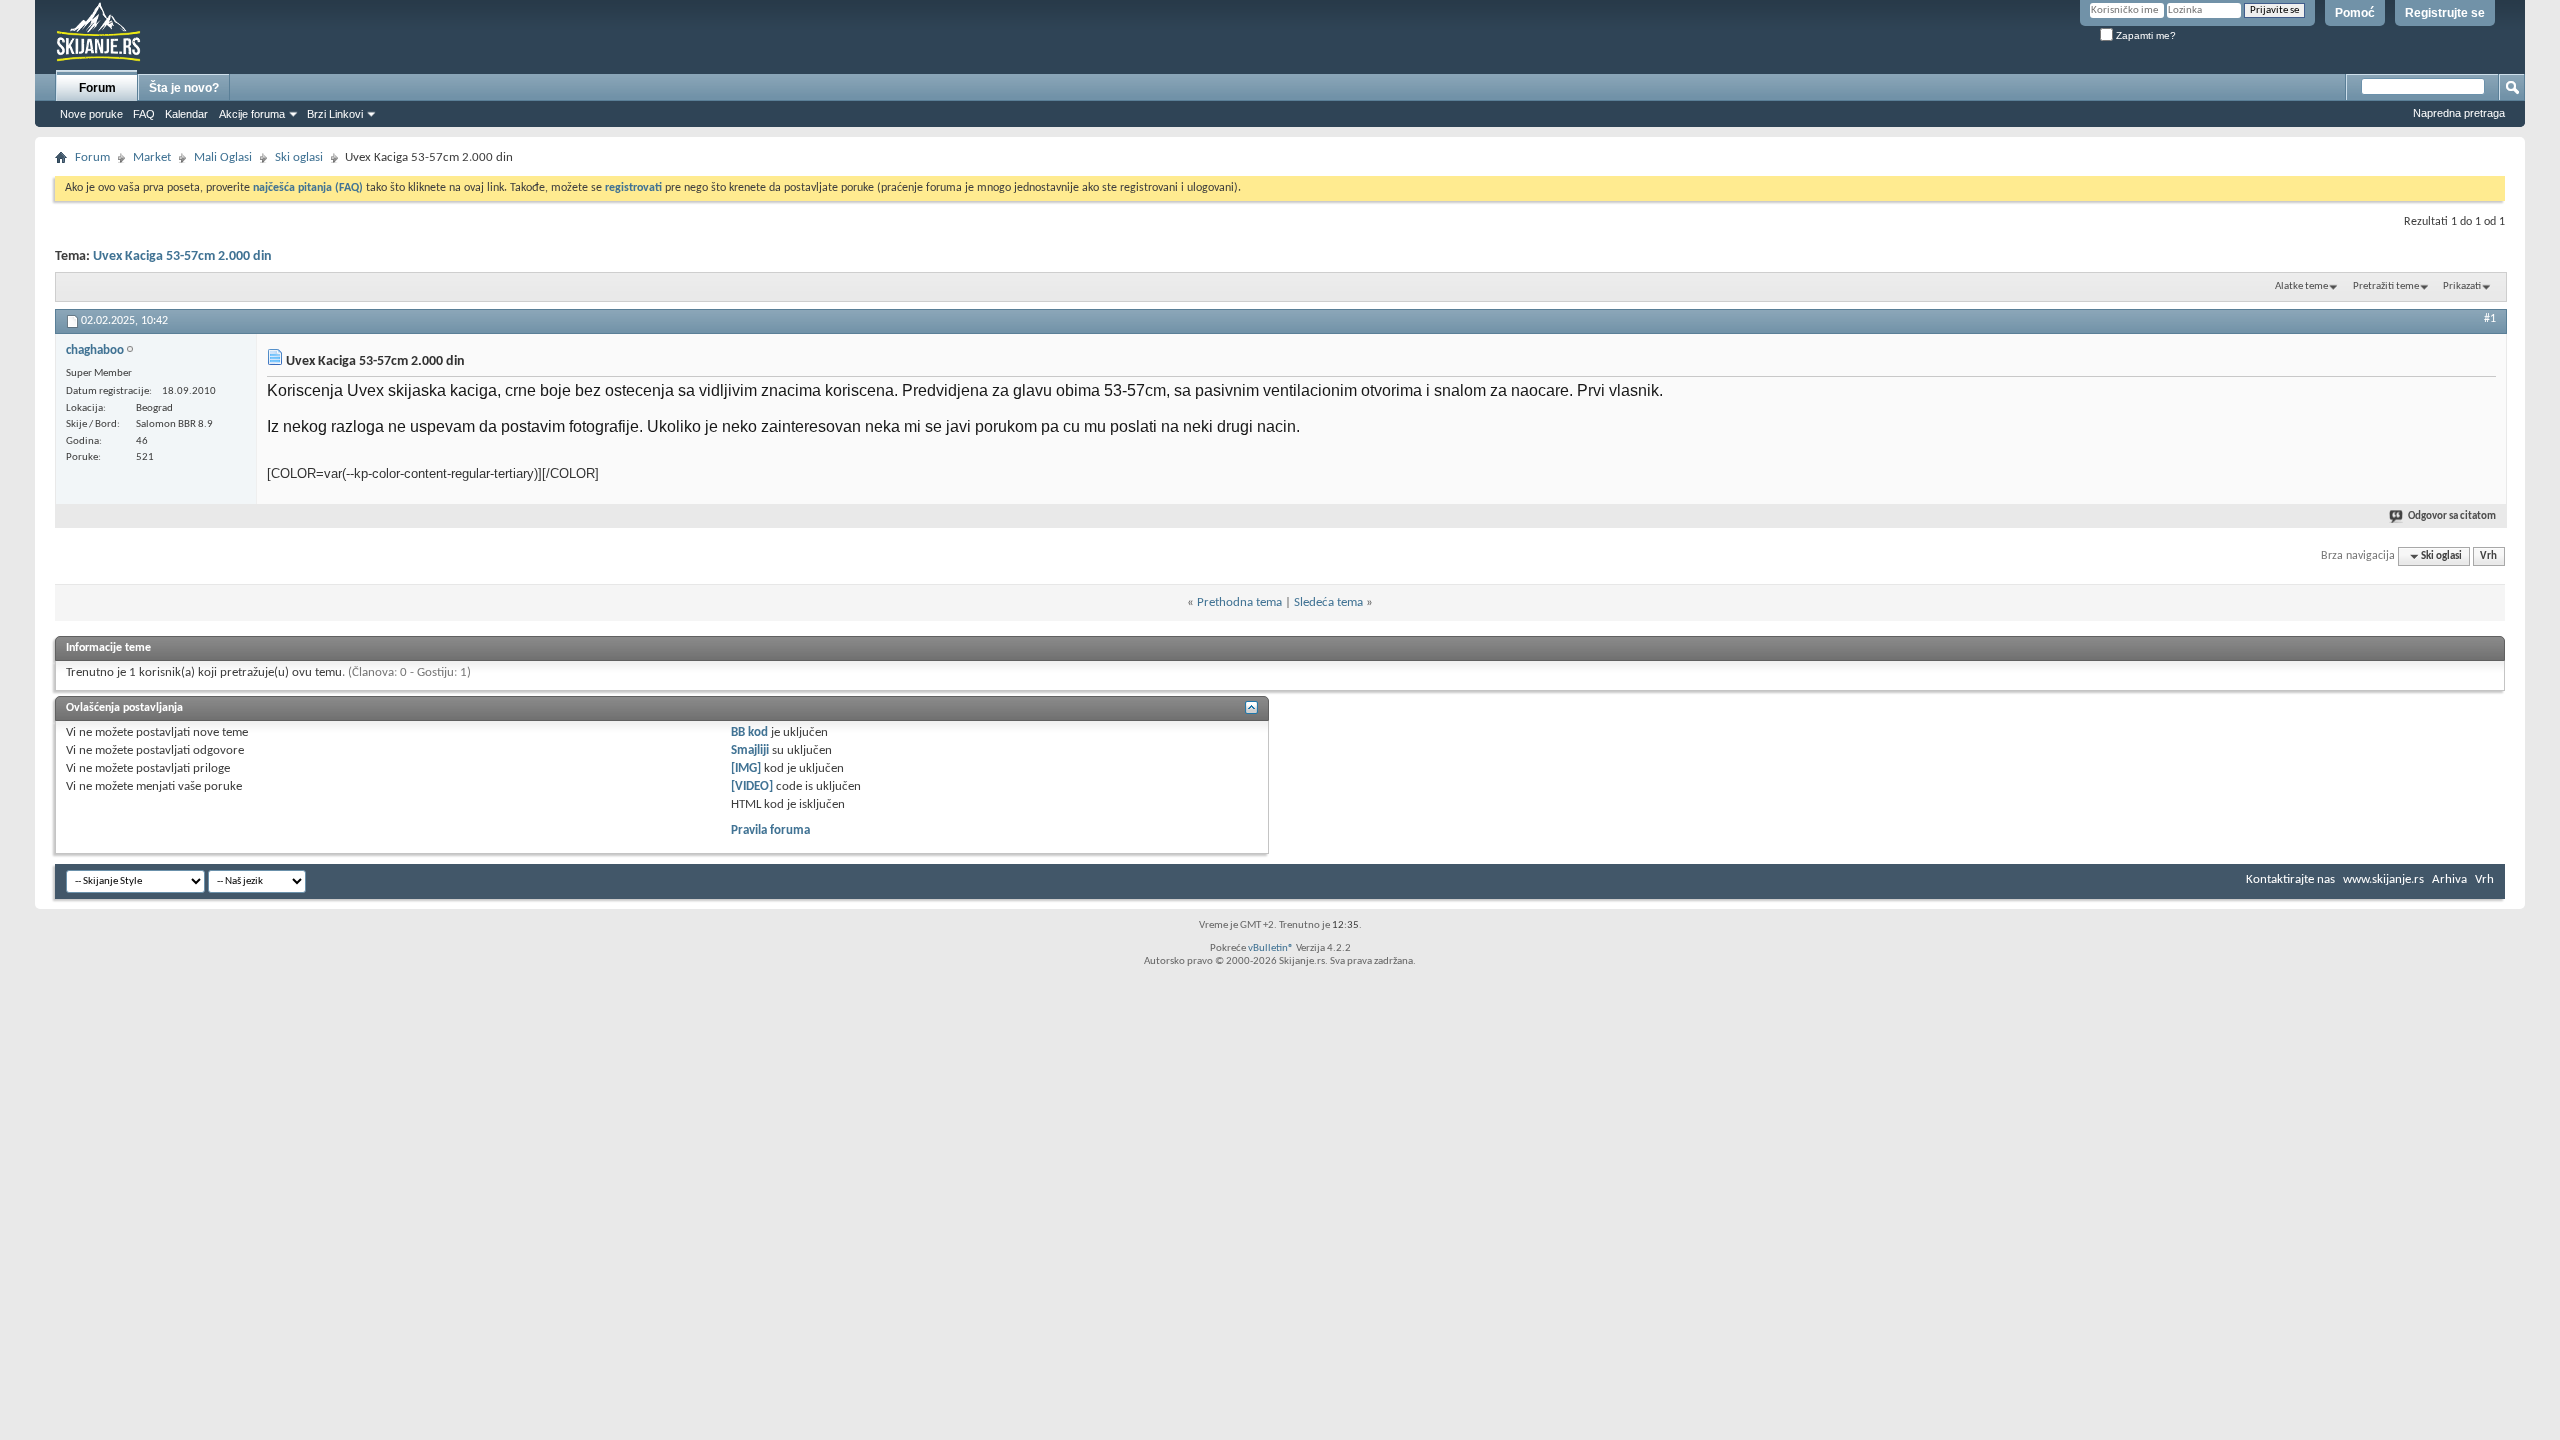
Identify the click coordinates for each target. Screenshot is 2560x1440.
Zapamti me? (2144, 35)
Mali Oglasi (223, 157)
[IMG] (746, 768)
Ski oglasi (299, 157)
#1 (2490, 319)
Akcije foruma (252, 114)
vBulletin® (1271, 948)
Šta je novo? (184, 88)
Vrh (2488, 556)
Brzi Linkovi (335, 114)
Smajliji (750, 750)
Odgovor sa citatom (2452, 516)
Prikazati (2462, 286)
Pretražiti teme (2386, 286)
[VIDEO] (752, 786)
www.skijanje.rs (2383, 879)
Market (152, 157)
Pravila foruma (770, 830)
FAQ (144, 114)
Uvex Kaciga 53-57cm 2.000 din (182, 256)
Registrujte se (2445, 13)
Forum (97, 88)
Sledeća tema (1328, 602)
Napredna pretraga (2459, 113)
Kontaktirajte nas (2290, 879)
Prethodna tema (1239, 602)
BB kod (749, 732)
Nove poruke (91, 114)
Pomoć (2355, 13)
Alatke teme (2301, 286)
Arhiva (2449, 879)
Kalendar (186, 114)
